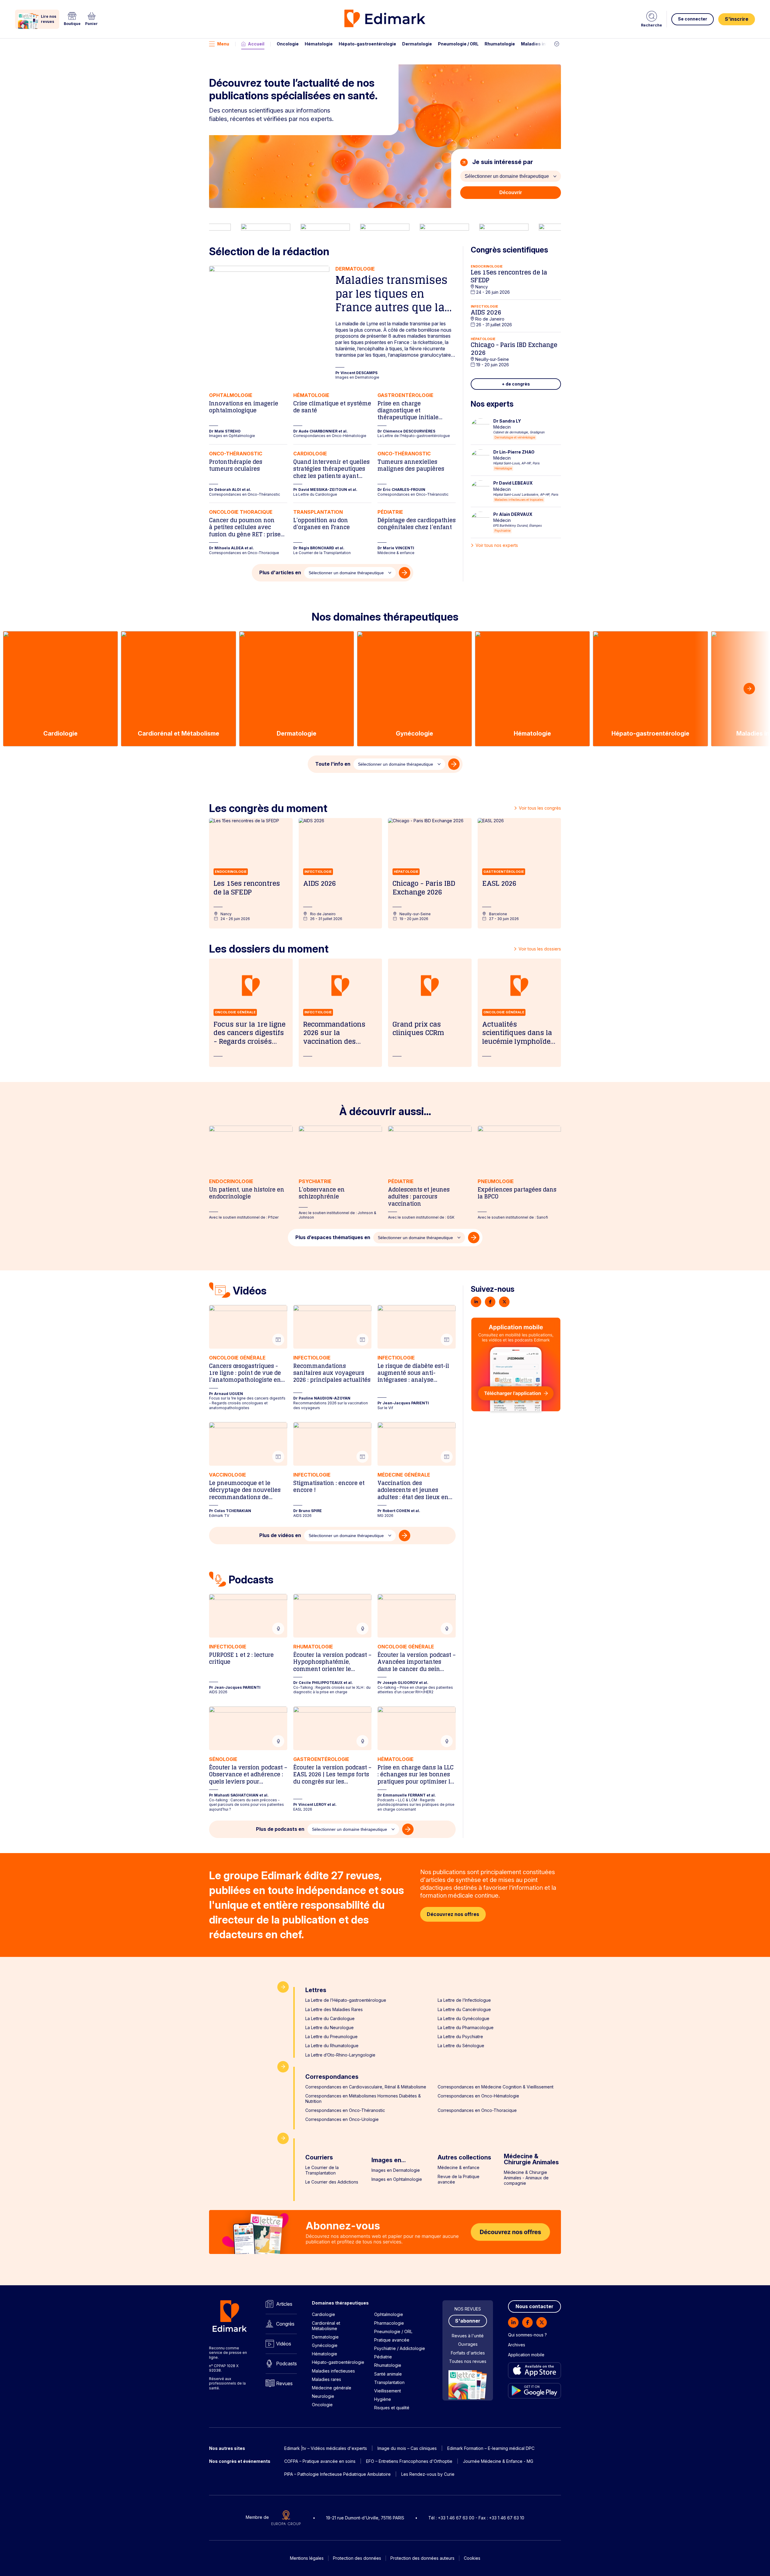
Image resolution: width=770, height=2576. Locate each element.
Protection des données (357, 2558)
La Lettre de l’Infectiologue (464, 2000)
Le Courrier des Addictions (332, 2182)
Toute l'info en (333, 764)
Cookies (472, 2558)
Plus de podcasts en (280, 1829)
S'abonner (468, 2321)
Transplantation (389, 2382)
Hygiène (383, 2399)
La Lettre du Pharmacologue (466, 2027)
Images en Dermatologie (396, 2170)
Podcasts (286, 2364)
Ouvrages (468, 2344)
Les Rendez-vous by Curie (428, 2474)
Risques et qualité (392, 2408)
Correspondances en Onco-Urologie (342, 2119)
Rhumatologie (500, 44)
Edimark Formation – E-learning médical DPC (491, 2448)
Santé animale (388, 2374)
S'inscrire (737, 19)
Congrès (285, 2324)
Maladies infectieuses (545, 44)
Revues (284, 2383)
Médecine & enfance (459, 2167)
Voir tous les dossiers (540, 949)
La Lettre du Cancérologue (464, 2009)
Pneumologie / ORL (458, 44)
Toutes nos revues (468, 2361)
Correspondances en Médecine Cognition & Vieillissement (496, 2087)
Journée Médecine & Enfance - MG (498, 2461)
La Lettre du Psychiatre (460, 2037)
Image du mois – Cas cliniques (407, 2448)
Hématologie (319, 44)
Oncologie (288, 44)
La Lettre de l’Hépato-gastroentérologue (346, 2000)
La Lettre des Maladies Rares (334, 2009)
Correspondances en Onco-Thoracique (477, 2110)
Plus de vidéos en (280, 1535)
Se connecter (693, 19)
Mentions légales (307, 2558)
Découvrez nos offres (453, 1914)
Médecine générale (332, 2388)
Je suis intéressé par (502, 162)
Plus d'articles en (280, 572)
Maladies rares (326, 2379)
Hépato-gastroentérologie (367, 44)
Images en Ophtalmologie (397, 2179)
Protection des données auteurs (422, 2558)
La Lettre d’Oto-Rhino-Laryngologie (340, 2055)
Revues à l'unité (468, 2336)
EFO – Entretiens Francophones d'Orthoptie (409, 2461)
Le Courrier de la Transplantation (322, 2170)
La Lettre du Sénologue (461, 2046)
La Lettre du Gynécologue (464, 2018)
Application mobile (526, 2355)
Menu (223, 44)
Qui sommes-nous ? (527, 2335)
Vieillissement (388, 2391)
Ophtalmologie (389, 2314)
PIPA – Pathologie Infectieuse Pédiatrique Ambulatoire (337, 2474)
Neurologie (323, 2396)
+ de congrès (516, 384)
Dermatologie (417, 44)
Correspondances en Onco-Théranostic (345, 2110)
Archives (517, 2345)
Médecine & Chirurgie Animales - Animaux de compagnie (526, 2178)
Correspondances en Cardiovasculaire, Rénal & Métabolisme (366, 2087)
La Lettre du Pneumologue (331, 2037)
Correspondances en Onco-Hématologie (478, 2096)
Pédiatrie (383, 2357)
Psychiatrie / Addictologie (400, 2348)
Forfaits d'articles (468, 2353)
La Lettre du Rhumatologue (332, 2046)
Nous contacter (534, 2306)
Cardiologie (323, 2314)
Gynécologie (325, 2345)
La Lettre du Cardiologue (330, 2018)
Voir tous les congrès (540, 808)
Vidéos (284, 2344)
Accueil (256, 44)
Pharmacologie (389, 2323)
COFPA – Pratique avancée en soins (320, 2461)
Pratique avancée (392, 2340)
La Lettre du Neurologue (330, 2027)
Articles (284, 2304)
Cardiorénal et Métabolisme (326, 2326)
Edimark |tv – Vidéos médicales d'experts (326, 2448)
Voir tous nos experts (497, 545)
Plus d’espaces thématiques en (333, 1237)
